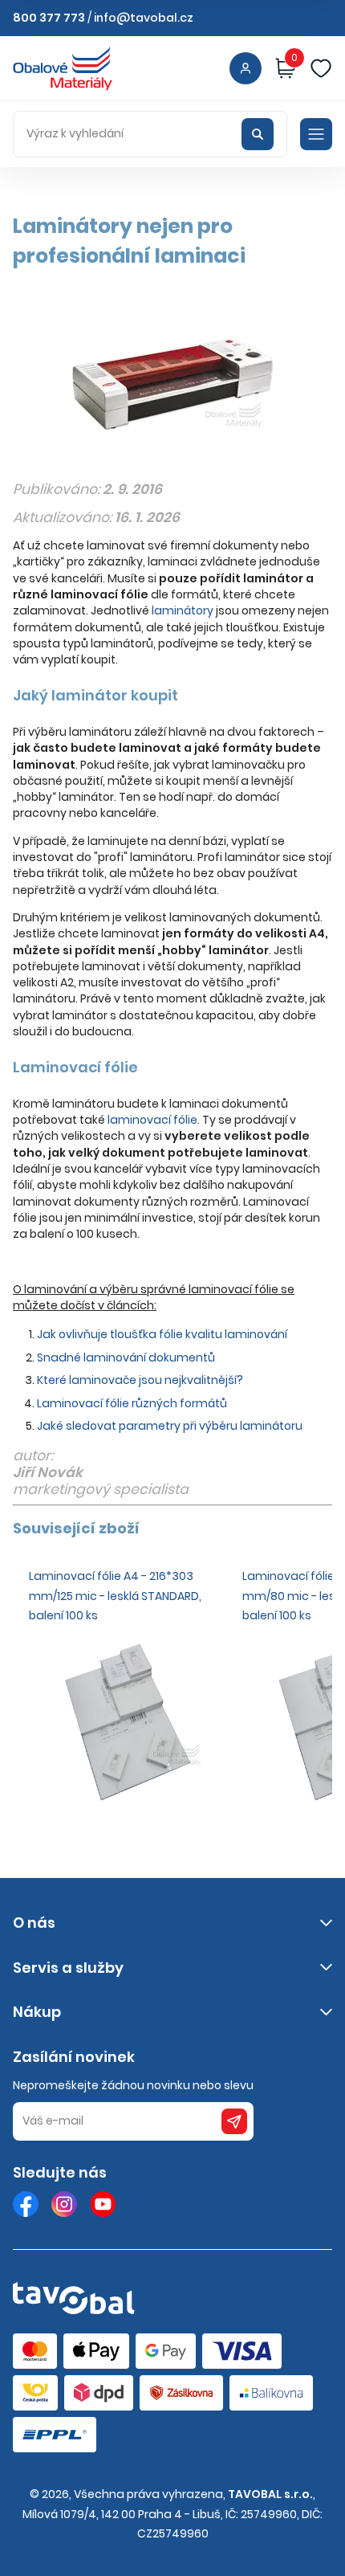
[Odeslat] (234, 2121)
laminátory (183, 610)
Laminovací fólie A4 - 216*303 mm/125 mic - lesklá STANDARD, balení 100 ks (115, 1596)
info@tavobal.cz (144, 18)
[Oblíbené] (321, 68)
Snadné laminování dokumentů (126, 1357)
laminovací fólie (152, 1120)
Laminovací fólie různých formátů (132, 1403)
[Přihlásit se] (246, 68)
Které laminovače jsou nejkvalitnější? (140, 1380)
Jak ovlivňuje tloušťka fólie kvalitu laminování (162, 1334)
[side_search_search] (258, 134)
